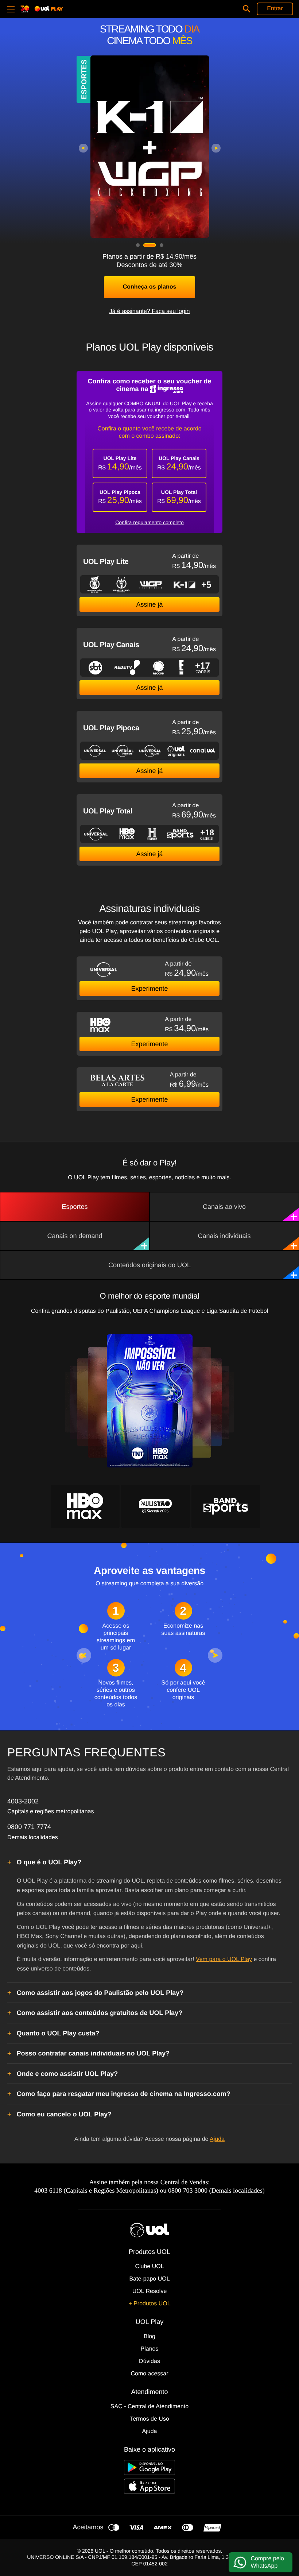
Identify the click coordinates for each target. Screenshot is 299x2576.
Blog (149, 2337)
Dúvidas (149, 2361)
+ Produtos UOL (149, 2304)
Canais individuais (224, 1236)
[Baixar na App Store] (149, 2486)
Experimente (149, 989)
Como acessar (149, 2374)
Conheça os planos (150, 287)
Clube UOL (149, 2266)
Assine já (149, 604)
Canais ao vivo (224, 1207)
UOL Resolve (150, 2291)
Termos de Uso (149, 2419)
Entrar (275, 9)
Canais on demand (75, 1236)
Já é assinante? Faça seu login (150, 311)
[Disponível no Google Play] (149, 2467)
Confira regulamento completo (149, 522)
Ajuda (217, 2139)
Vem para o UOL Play (224, 1959)
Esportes (75, 1207)
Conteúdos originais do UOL (149, 1265)
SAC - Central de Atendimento (149, 2407)
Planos (150, 2349)
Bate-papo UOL (149, 2279)
